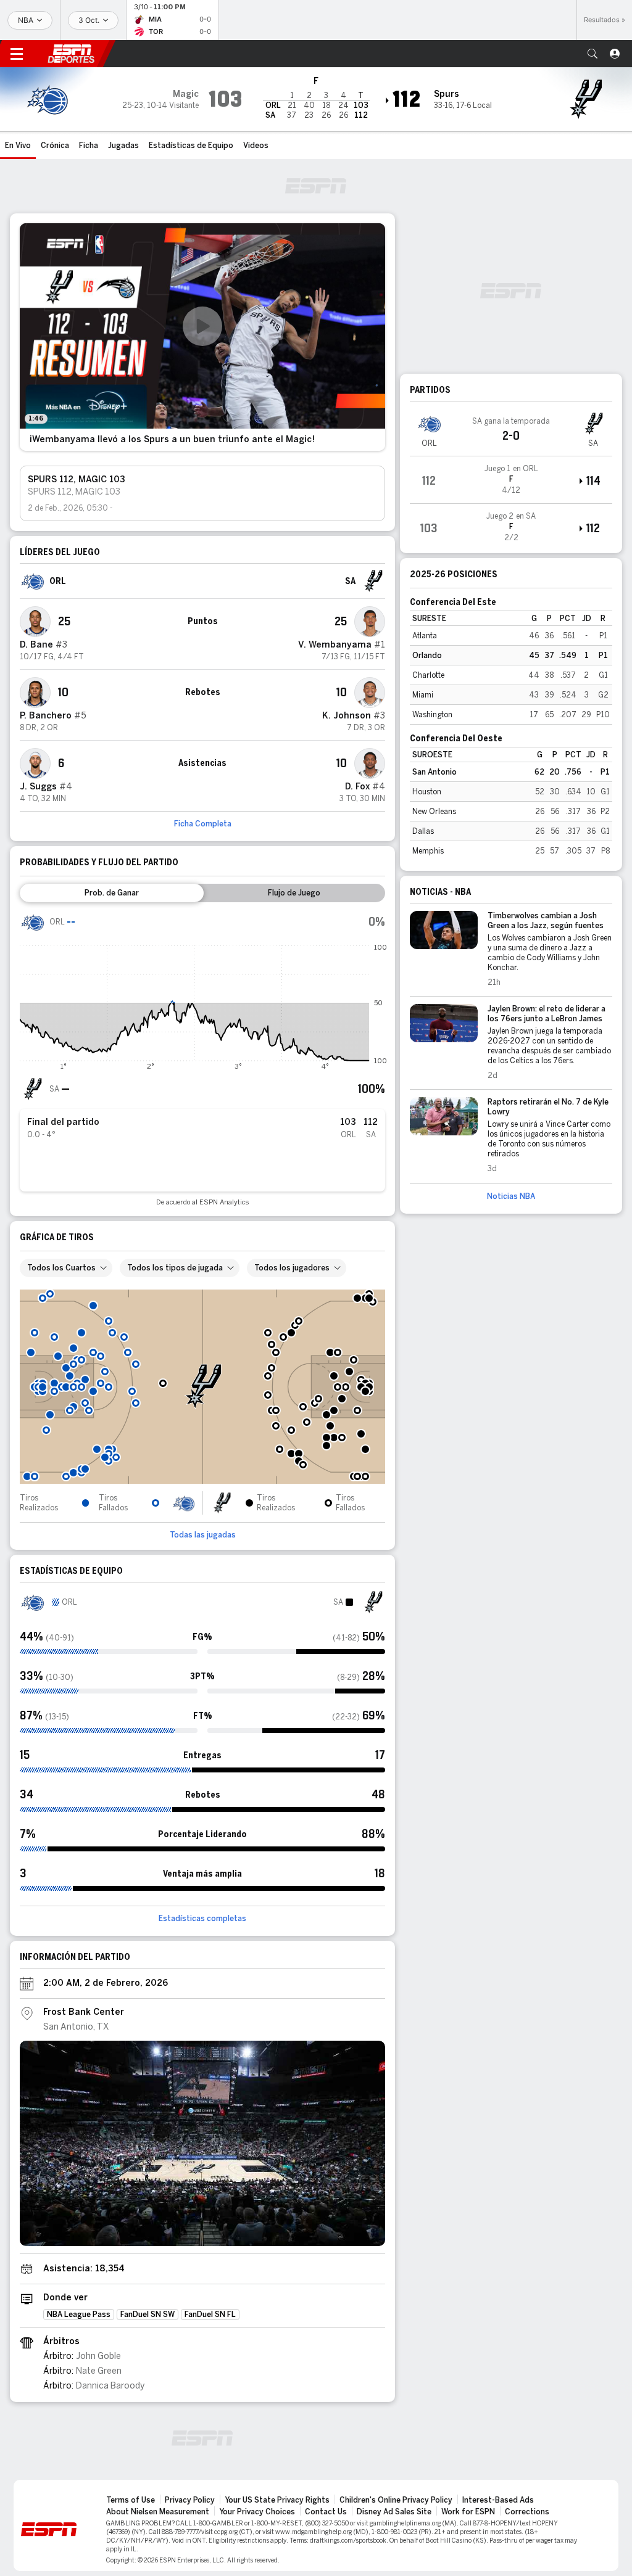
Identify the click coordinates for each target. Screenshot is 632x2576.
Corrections (527, 2512)
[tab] (112, 893)
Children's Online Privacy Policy (396, 2500)
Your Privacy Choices (257, 2512)
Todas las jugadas (203, 1535)
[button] (592, 54)
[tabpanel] (202, 1058)
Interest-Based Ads (498, 2500)
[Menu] (17, 54)
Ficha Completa (203, 824)
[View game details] (511, 480)
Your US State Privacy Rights (277, 2500)
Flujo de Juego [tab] (294, 893)
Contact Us (326, 2512)
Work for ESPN (468, 2512)
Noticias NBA (511, 1196)
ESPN (71, 54)
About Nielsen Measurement (158, 2512)
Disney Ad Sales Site (394, 2512)
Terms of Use (131, 2500)
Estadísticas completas (202, 1919)
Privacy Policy (190, 2500)
